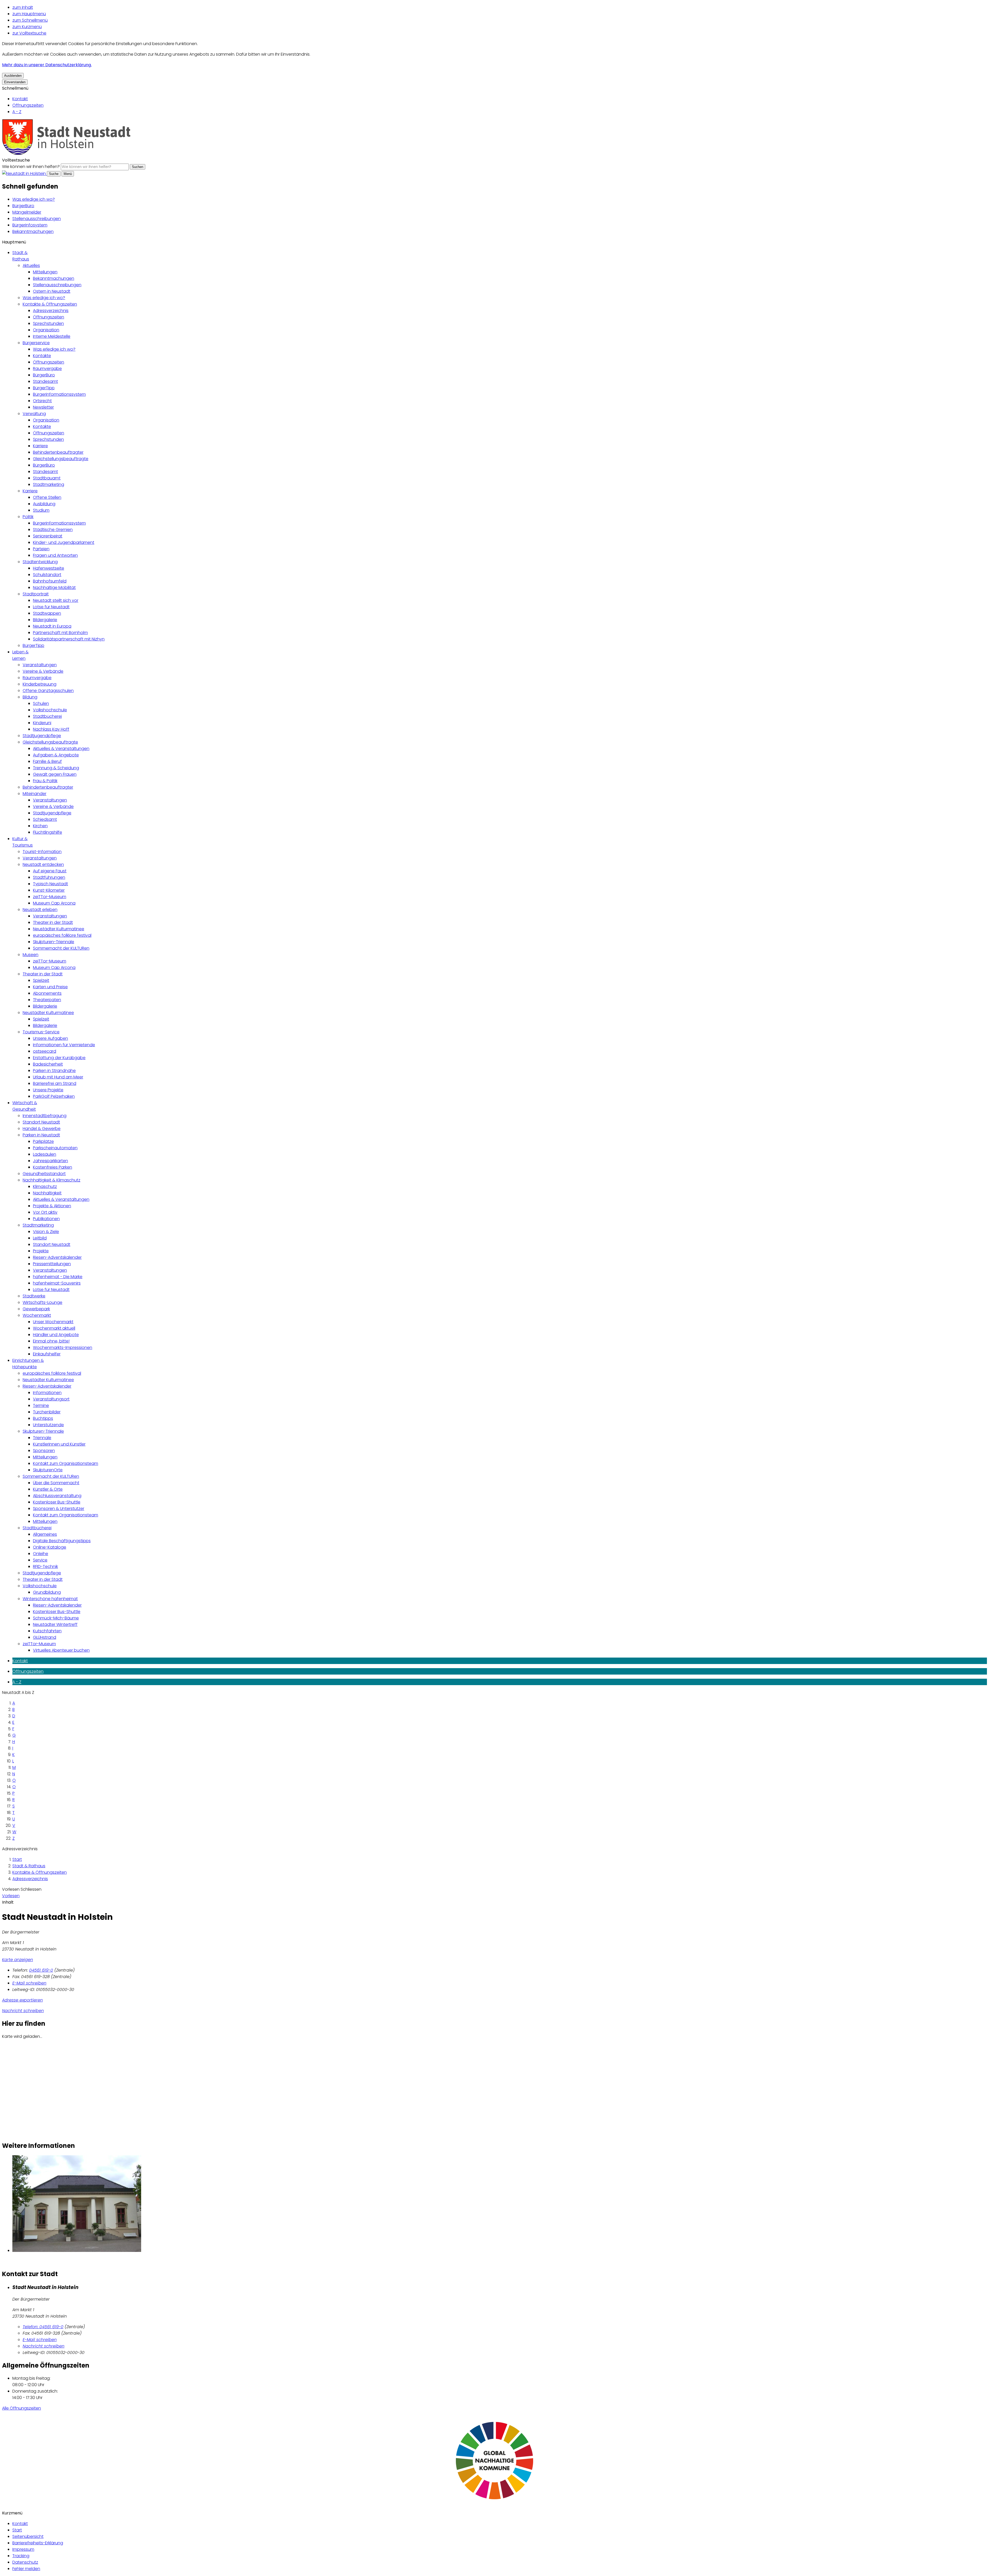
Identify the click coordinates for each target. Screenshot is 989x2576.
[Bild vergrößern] (500, 2205)
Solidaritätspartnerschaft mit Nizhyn (69, 639)
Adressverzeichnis (51, 311)
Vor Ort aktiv (45, 1212)
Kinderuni (42, 723)
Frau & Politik (45, 781)
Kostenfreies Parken (53, 1167)
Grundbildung (47, 1592)
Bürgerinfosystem (30, 225)
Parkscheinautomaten (55, 1148)
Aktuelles (31, 265)
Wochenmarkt (37, 1315)
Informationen (47, 1393)
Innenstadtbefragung (45, 1116)
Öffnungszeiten (28, 105)
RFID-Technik (45, 1566)
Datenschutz (25, 2562)
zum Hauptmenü (29, 14)
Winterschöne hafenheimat (50, 1599)
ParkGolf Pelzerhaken (54, 1096)
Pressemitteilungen (52, 1264)
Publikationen (46, 1219)
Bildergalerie (45, 620)
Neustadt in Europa (52, 626)
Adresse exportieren (22, 2000)
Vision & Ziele (46, 1232)
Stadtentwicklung (40, 562)
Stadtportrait (36, 594)
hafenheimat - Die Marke (58, 1277)
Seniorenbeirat (48, 536)
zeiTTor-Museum (50, 897)
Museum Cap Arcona (54, 903)
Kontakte (42, 356)
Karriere (40, 446)
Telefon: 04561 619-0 (43, 2327)
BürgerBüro (23, 206)
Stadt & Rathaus (29, 1866)
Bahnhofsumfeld (50, 581)
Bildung (30, 697)
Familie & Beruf (47, 761)
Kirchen (40, 826)
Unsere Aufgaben (50, 1038)
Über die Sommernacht (56, 1483)
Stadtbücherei (47, 716)
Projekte (41, 1251)
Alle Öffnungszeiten (22, 2408)
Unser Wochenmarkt (53, 1322)
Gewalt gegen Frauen (55, 774)
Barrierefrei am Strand (55, 1083)
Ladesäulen (45, 1154)
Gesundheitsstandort (44, 1174)
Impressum (23, 2549)
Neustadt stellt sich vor (56, 600)
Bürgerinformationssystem (59, 394)
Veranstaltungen (40, 665)
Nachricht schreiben (23, 2011)
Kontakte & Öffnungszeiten (50, 304)
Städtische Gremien (53, 530)
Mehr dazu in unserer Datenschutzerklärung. (47, 65)
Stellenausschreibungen (37, 219)
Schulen (41, 703)
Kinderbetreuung (40, 684)
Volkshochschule (50, 710)
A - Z (17, 112)
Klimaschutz (45, 1186)
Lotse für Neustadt (51, 607)
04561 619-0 (41, 1970)
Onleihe (41, 1554)
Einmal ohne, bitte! (51, 1341)
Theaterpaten (47, 1000)
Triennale (42, 1438)
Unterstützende (48, 1425)
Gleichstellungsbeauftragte (61, 459)
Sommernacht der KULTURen (61, 948)
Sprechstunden (48, 323)
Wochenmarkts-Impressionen (63, 1348)
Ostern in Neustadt (52, 291)
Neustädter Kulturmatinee (59, 929)
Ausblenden (13, 76)
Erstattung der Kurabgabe (59, 1058)
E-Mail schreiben (29, 1983)
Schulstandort (47, 575)
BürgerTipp (44, 388)
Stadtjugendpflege (42, 736)
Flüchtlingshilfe (48, 832)
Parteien (41, 549)
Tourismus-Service (41, 1032)
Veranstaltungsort (51, 1399)
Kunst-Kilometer (49, 890)
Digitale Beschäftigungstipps (62, 1541)
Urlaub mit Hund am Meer (58, 1077)
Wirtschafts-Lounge (42, 1302)
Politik (28, 517)
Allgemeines (45, 1534)
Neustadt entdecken (43, 864)
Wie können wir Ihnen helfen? (31, 167)
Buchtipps (43, 1418)
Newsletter (43, 407)
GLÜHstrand (45, 1637)
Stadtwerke (34, 1296)
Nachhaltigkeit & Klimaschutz (52, 1180)
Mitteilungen (45, 272)
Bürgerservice (36, 343)
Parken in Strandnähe (54, 1071)
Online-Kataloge (50, 1547)
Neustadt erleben (40, 910)
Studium (41, 510)
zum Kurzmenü (27, 27)
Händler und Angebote (56, 1335)
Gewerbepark (36, 1309)
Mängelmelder (27, 212)
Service (40, 1560)
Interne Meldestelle (52, 336)
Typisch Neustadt (50, 884)
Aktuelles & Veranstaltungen (61, 749)
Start (17, 1859)
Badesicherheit (48, 1064)
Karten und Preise (50, 987)
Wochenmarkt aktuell (54, 1328)
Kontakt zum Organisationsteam (66, 1463)
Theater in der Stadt (53, 922)
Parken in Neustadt (41, 1135)
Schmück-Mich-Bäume (56, 1618)
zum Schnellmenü (30, 20)
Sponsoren (44, 1451)
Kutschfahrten (47, 1631)
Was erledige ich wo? (34, 199)
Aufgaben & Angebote (56, 755)
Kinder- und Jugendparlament (64, 542)
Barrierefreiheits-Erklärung (38, 2543)
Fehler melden (26, 2569)
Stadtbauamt (47, 478)
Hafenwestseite (49, 568)
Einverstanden (15, 82)
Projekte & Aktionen (52, 1206)
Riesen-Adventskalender (57, 1257)
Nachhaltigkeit (47, 1193)
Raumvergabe (47, 369)
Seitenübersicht (28, 2536)
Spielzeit (41, 980)
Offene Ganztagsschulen (48, 691)
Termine (41, 1405)
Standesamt (45, 381)
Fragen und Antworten (55, 555)
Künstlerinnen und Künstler (59, 1444)
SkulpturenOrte (48, 1470)
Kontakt (20, 99)
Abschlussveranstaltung (57, 1496)
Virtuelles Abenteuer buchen (61, 1650)
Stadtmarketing (49, 484)
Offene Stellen (47, 497)
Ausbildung (44, 504)
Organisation (46, 330)
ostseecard (45, 1051)
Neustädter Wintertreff (55, 1624)
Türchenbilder (47, 1412)
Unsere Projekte (48, 1090)
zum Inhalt (23, 7)
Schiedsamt (45, 819)
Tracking (21, 2556)
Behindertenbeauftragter (58, 452)
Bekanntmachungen (33, 231)
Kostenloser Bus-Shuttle (57, 1502)
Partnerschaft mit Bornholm (60, 633)
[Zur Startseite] (66, 154)
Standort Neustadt (41, 1122)
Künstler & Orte (48, 1489)
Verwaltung (34, 414)
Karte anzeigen (18, 1960)
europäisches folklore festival (62, 935)
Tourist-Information (42, 852)
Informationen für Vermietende (64, 1045)
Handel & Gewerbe (42, 1129)
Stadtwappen (47, 613)
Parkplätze (43, 1141)
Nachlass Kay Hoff (51, 729)
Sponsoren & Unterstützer (59, 1509)
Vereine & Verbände (43, 671)
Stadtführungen (49, 877)
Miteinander (35, 794)
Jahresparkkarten (50, 1161)
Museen (31, 955)
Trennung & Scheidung (56, 768)
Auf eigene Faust (50, 871)
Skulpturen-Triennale (54, 942)
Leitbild (40, 1238)
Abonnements (47, 993)
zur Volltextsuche (29, 33)
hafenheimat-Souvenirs (57, 1283)
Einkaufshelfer (47, 1354)
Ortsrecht (42, 401)
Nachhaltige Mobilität (54, 588)
